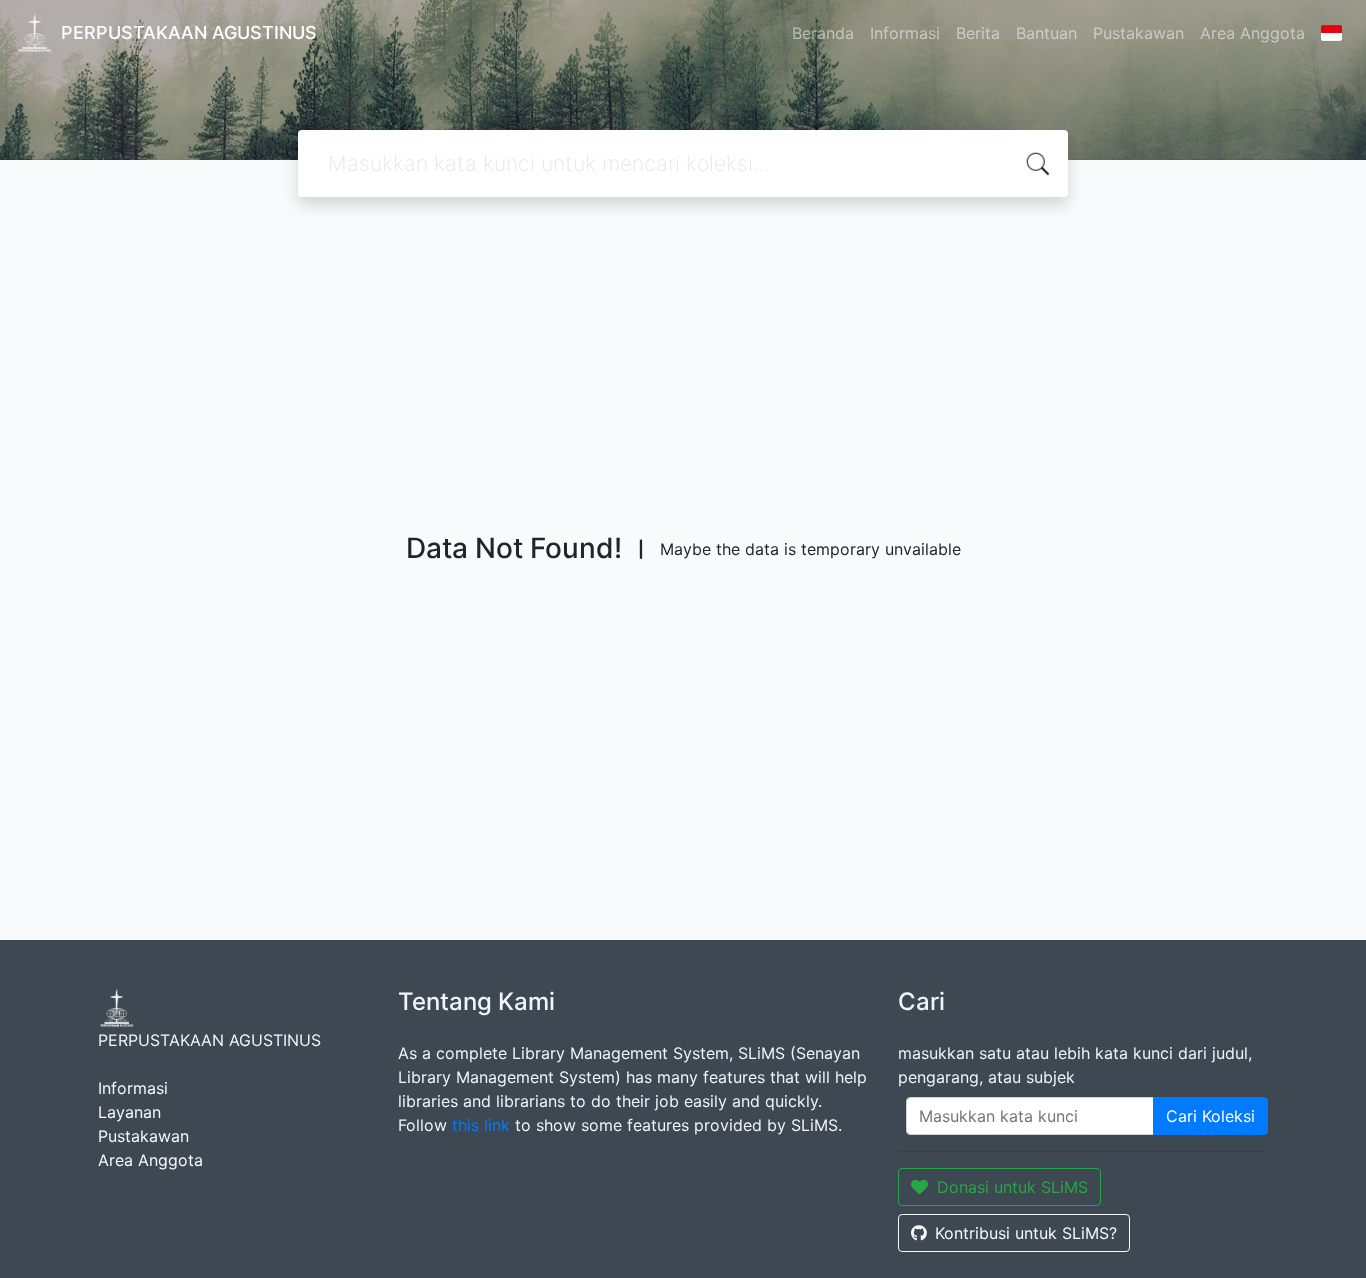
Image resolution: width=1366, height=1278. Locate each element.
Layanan (129, 1112)
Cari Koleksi (1210, 1116)
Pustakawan (1138, 33)
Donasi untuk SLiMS (1012, 1187)
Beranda (823, 33)
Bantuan (1046, 33)
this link (481, 1125)
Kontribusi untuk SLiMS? (1026, 1233)
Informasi (905, 33)
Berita (978, 33)
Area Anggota (1252, 33)
